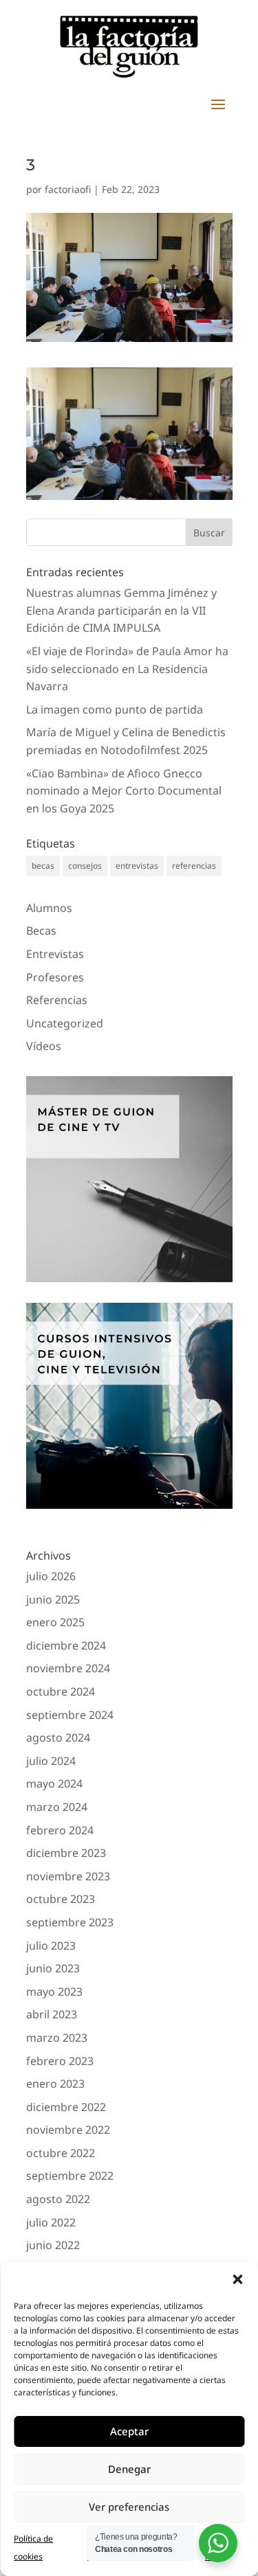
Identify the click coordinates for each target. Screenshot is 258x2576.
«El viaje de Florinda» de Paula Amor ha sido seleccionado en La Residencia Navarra (127, 669)
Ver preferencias (129, 2507)
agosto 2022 (58, 2199)
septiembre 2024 (70, 1715)
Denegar (129, 2469)
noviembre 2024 (68, 1668)
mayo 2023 (54, 1992)
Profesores (55, 977)
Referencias (57, 1000)
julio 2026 (51, 1576)
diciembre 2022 (66, 2107)
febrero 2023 (60, 2061)
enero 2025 (55, 1622)
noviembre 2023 (68, 1876)
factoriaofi (68, 189)
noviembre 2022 (68, 2130)
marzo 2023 (57, 2038)
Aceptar (129, 2431)
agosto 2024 (58, 1737)
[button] (237, 2279)
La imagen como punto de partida (115, 709)
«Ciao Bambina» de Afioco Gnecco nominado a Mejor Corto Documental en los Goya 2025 (124, 791)
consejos (85, 866)
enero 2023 (55, 2084)
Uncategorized (65, 1023)
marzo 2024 (57, 1807)
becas (43, 866)
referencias (194, 866)
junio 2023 (53, 1968)
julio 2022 (51, 2222)
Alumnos (49, 908)
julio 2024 (51, 1761)
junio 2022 (53, 2245)
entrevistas (137, 866)
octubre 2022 (61, 2153)
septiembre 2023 (70, 1922)
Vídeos (44, 1046)
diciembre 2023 (66, 1853)
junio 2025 (53, 1599)
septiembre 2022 (70, 2176)
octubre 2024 (61, 1691)
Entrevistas (55, 954)
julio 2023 (51, 1946)
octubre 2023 (61, 1899)
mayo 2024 (54, 1783)
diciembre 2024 (66, 1645)
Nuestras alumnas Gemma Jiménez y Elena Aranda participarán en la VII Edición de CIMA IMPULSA (121, 610)
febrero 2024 (60, 1830)
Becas (41, 931)
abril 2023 (52, 2014)
